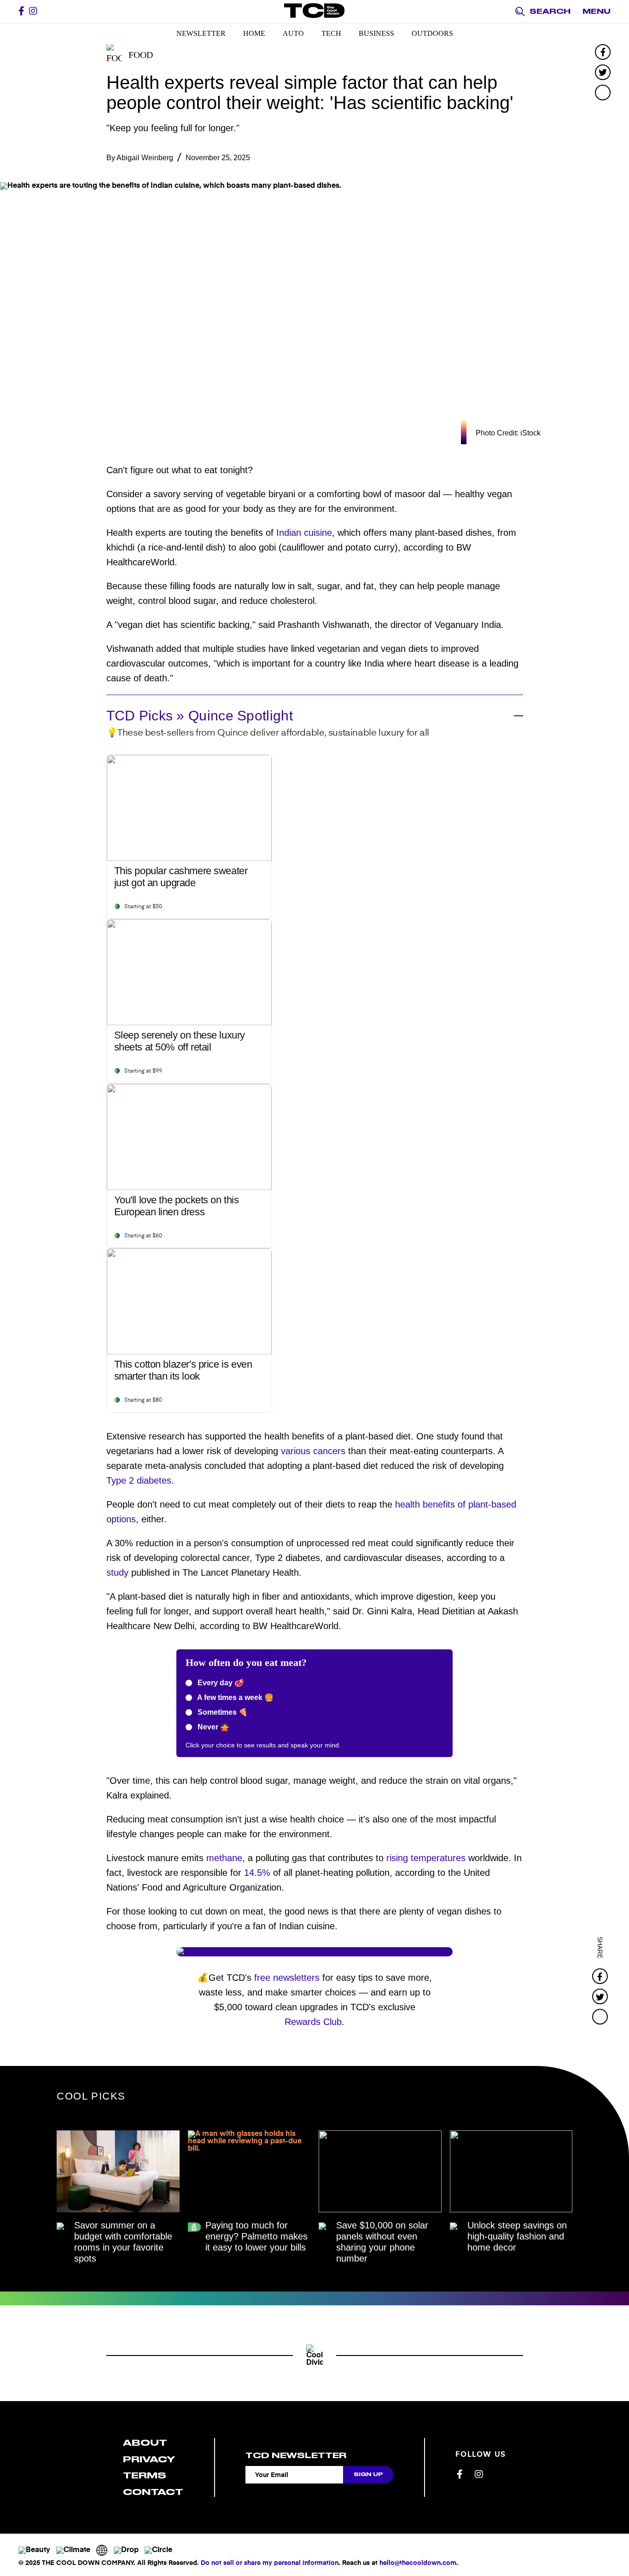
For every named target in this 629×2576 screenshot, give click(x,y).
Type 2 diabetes (139, 1480)
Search (550, 12)
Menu (597, 12)
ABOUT (145, 2443)
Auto (293, 33)
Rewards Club (313, 2022)
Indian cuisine (304, 533)
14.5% (257, 1873)
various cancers (313, 1451)
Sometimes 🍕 (222, 1712)
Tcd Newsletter (296, 2455)
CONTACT (153, 2492)
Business (376, 33)
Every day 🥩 (220, 1683)
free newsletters (287, 1978)
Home (254, 33)
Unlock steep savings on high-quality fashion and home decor (517, 2236)
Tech (331, 33)
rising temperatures (426, 1858)
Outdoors (432, 33)
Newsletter (201, 33)
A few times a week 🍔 (235, 1697)
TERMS (145, 2475)
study (117, 1572)
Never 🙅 (213, 1727)
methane (224, 1858)
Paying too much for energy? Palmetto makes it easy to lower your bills (256, 2236)
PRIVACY (149, 2459)
